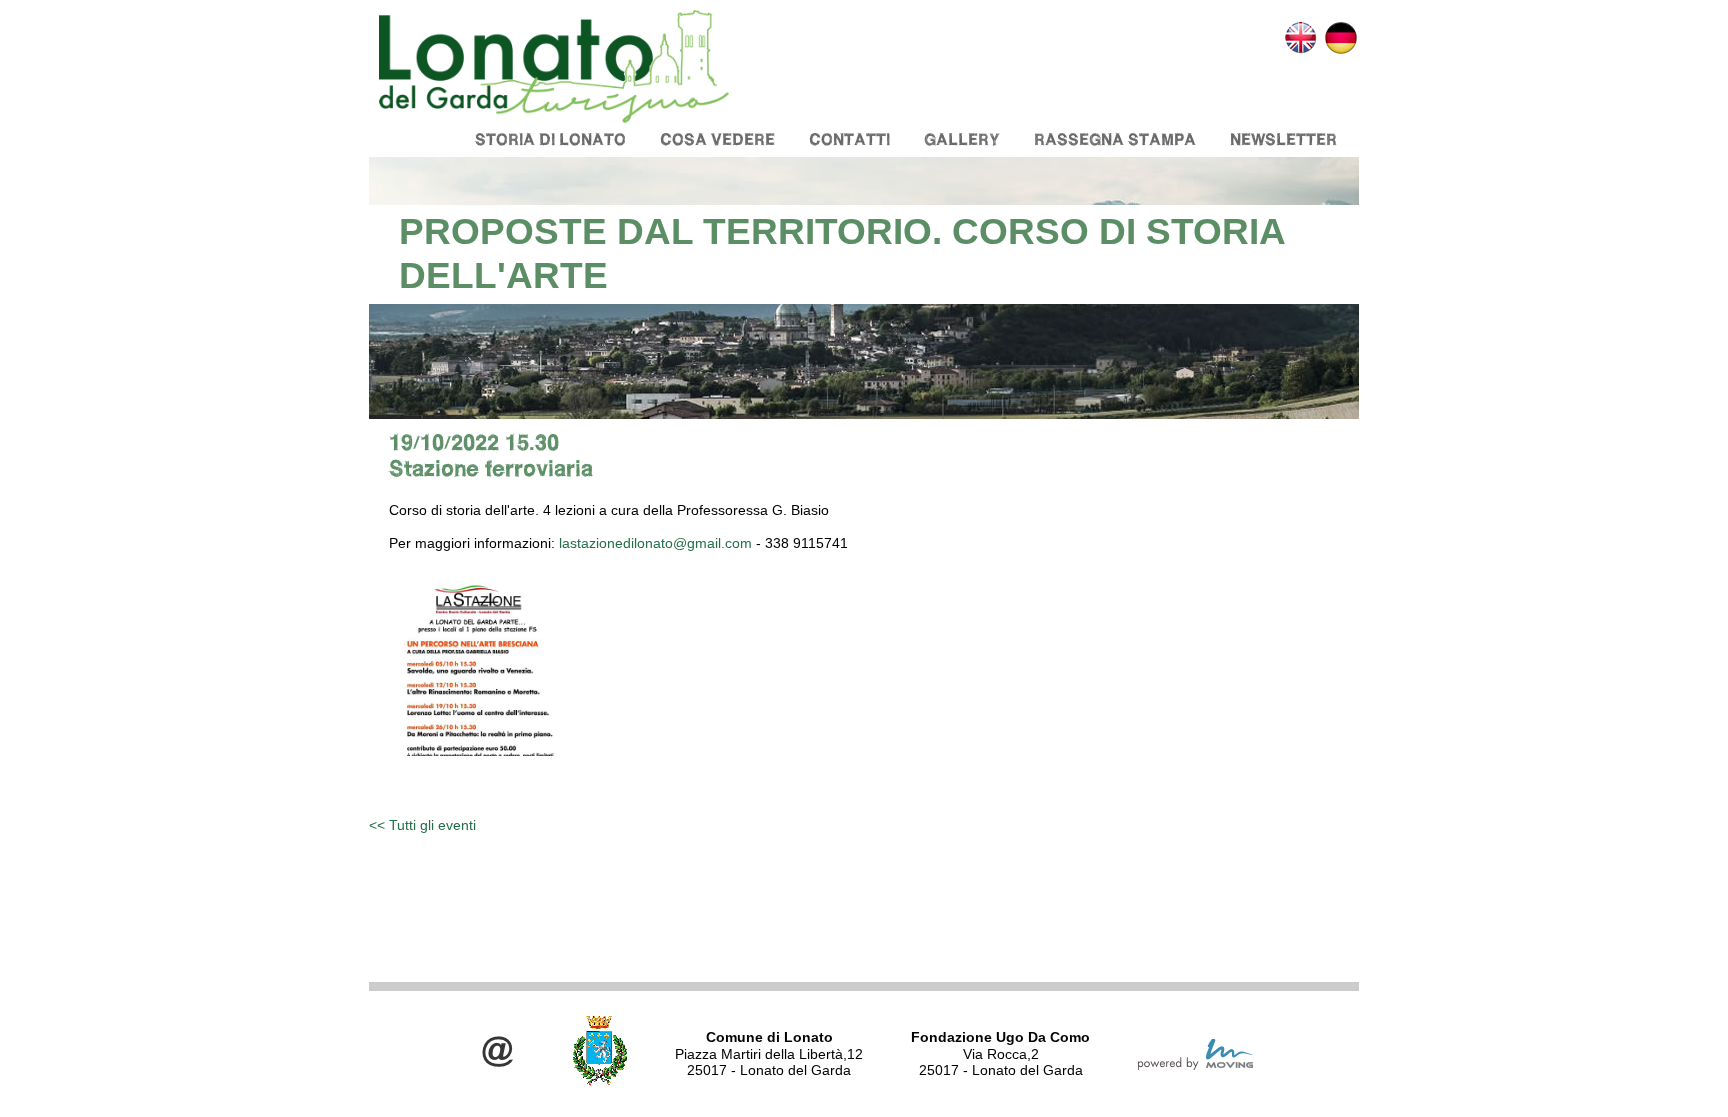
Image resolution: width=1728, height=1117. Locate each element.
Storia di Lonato (550, 139)
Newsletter (1283, 139)
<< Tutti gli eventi (422, 825)
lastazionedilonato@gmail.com (655, 543)
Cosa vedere (717, 139)
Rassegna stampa (1115, 139)
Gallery (962, 139)
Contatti (849, 139)
